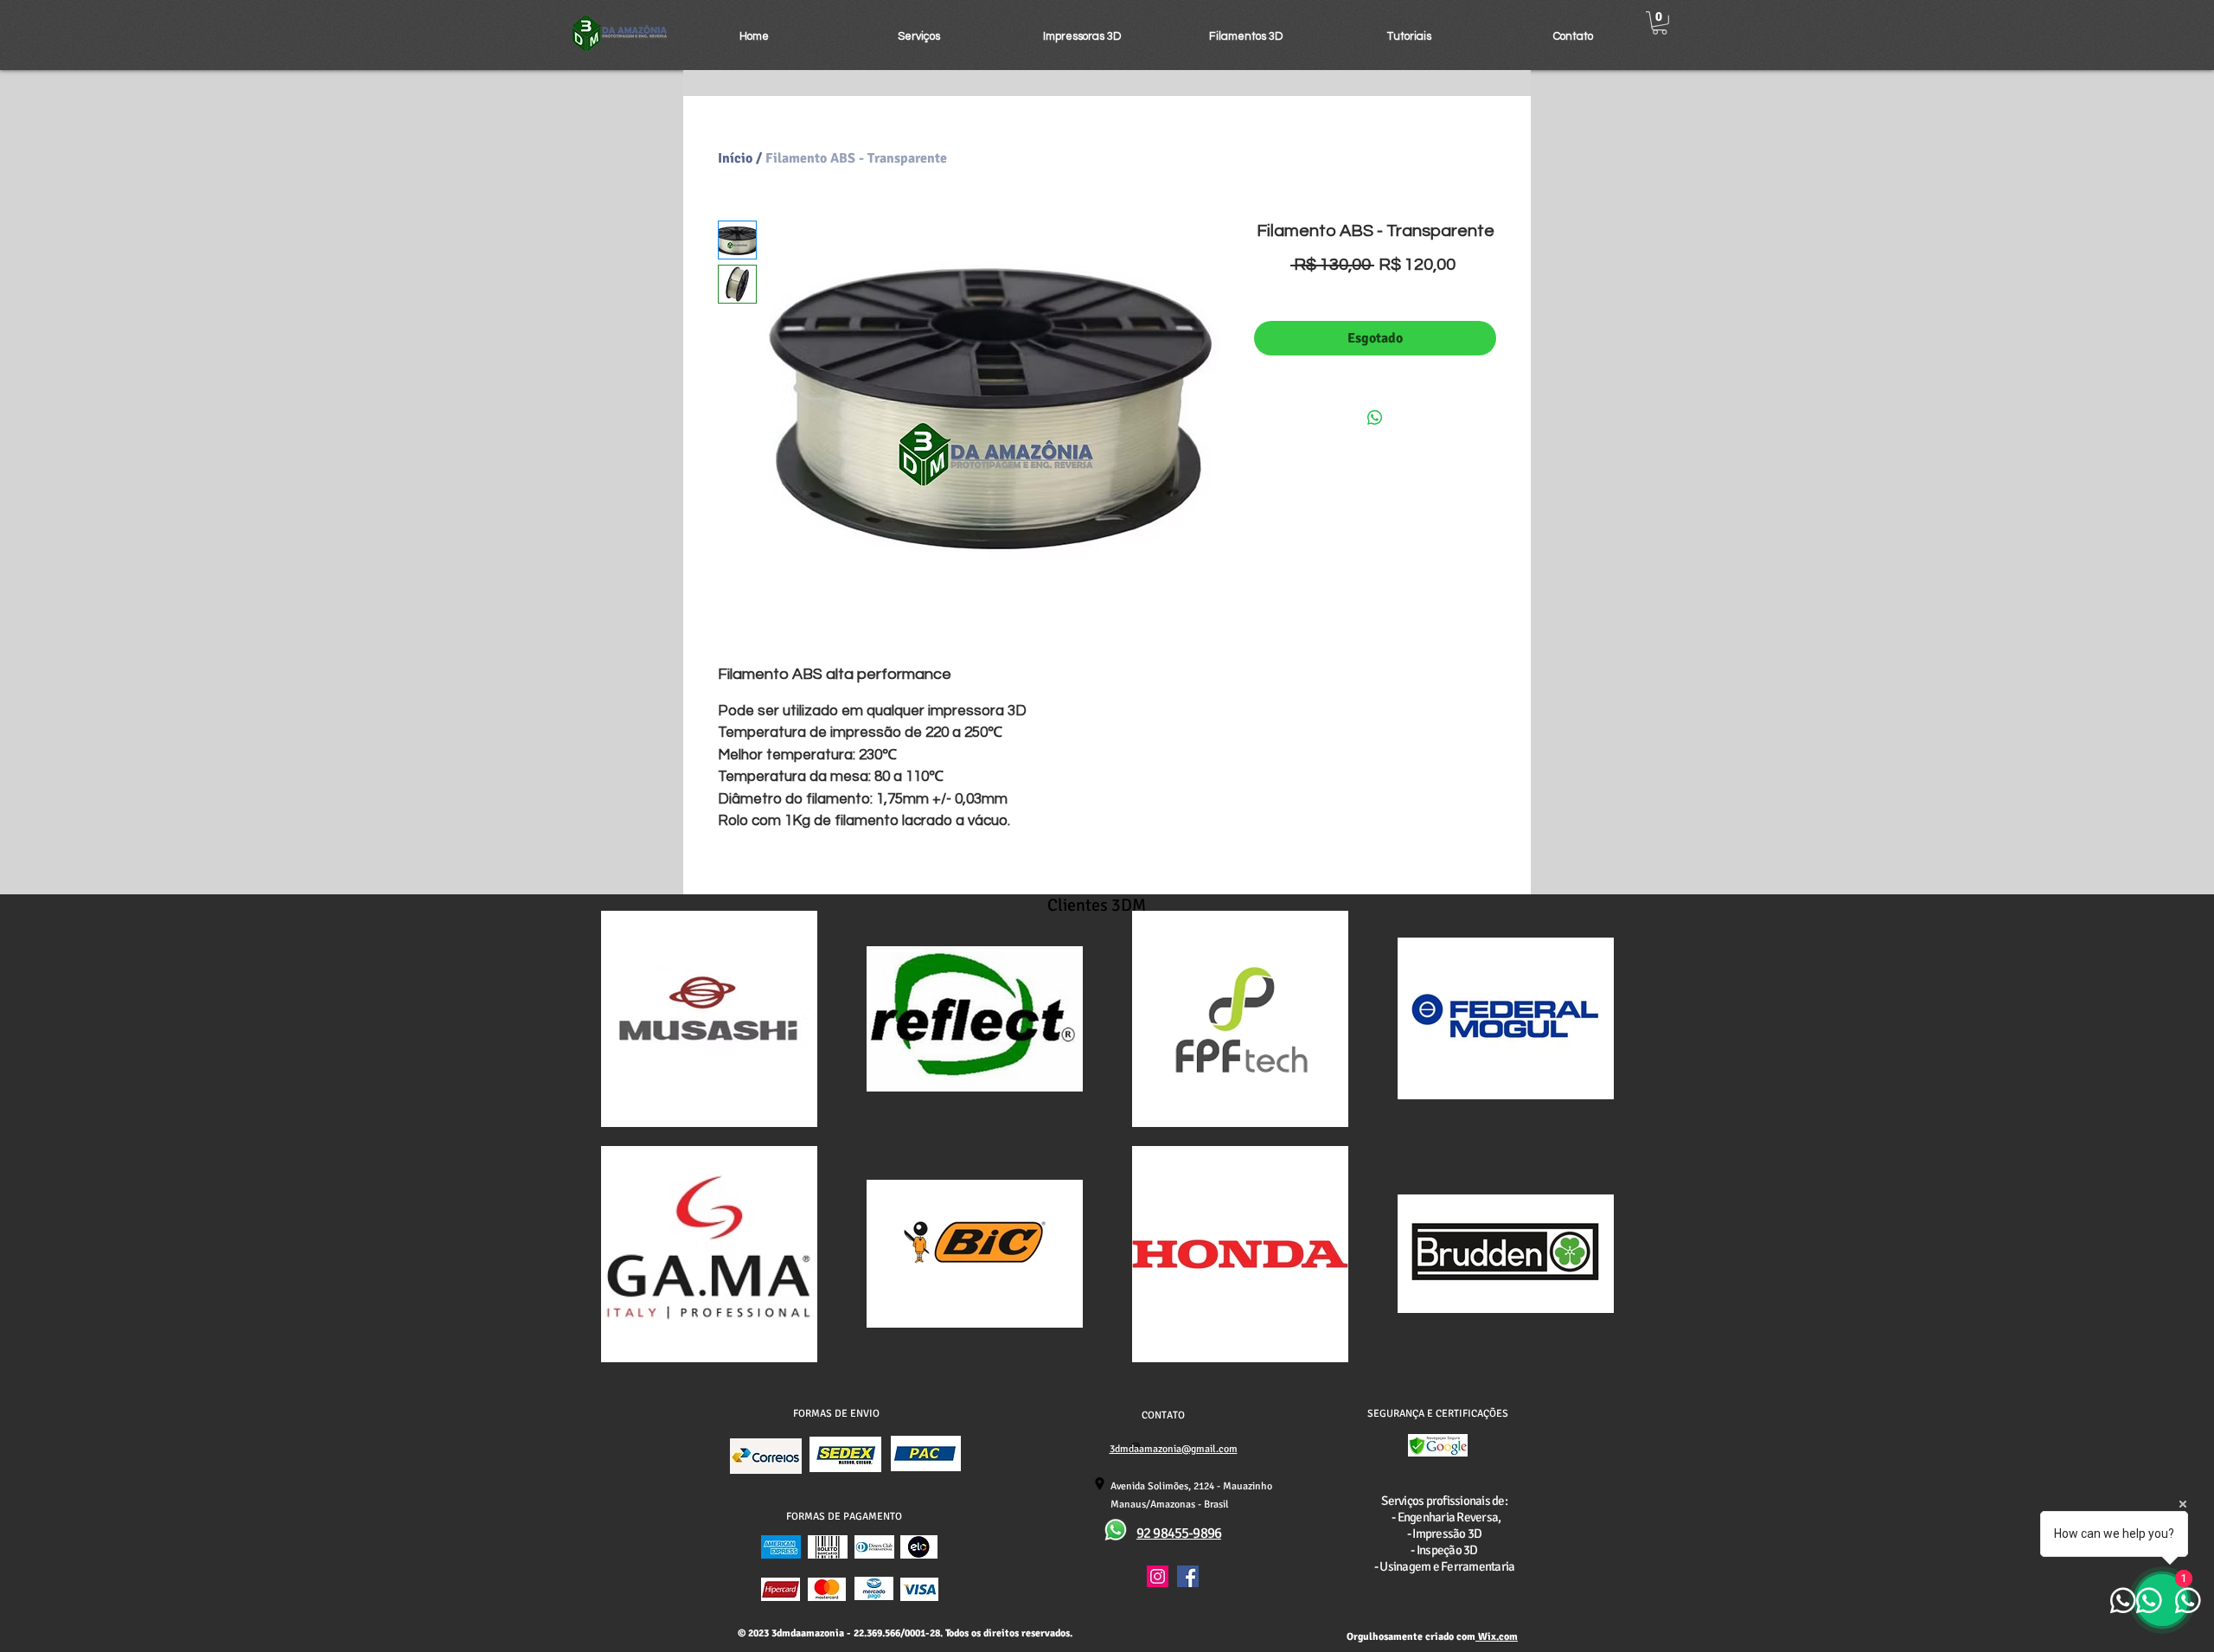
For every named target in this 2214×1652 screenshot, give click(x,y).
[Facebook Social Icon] (1188, 1576)
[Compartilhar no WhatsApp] (1375, 418)
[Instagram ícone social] (1158, 1576)
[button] (918, 36)
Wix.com (1497, 1637)
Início (735, 158)
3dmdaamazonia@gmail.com (1174, 1449)
